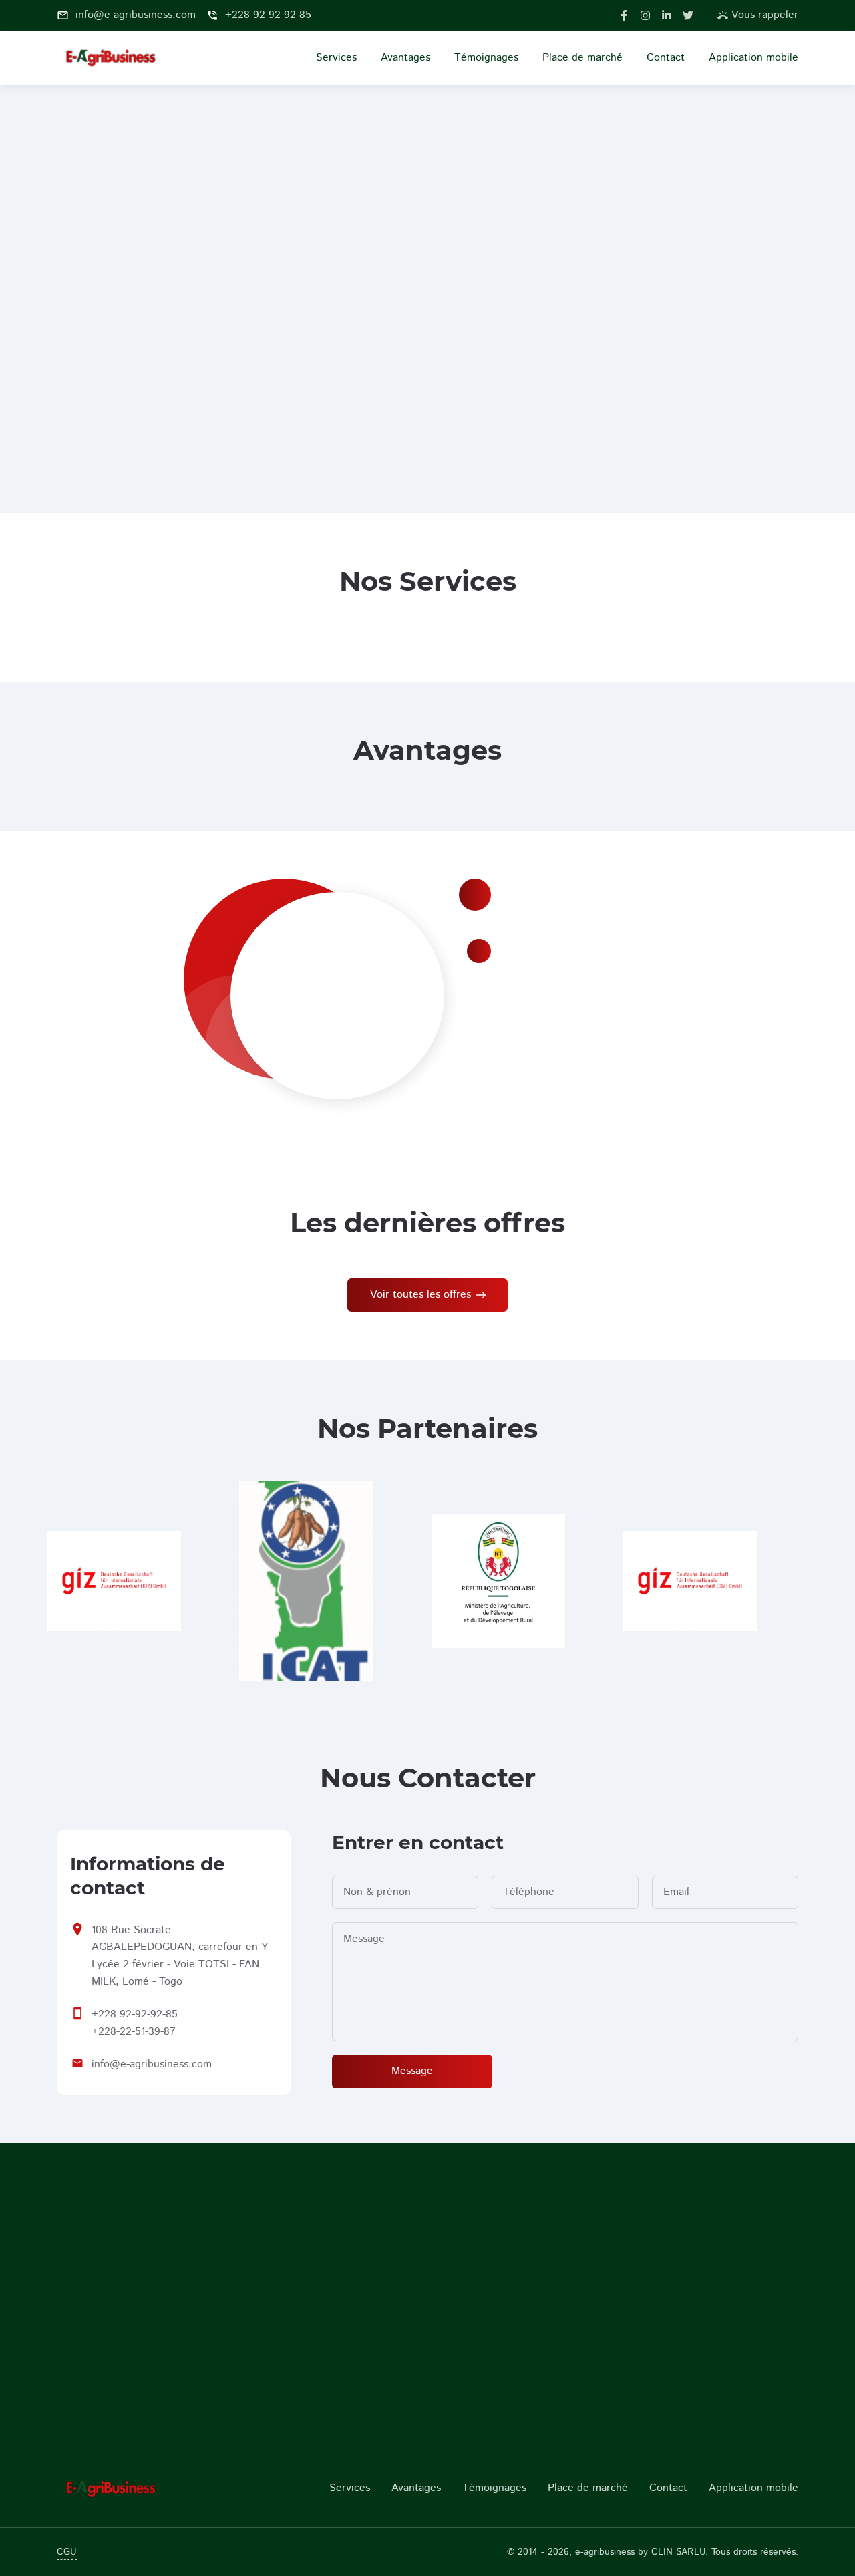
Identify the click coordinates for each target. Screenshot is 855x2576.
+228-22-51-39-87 (134, 2032)
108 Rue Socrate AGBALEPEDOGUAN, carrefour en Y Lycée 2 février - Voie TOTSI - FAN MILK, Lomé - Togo (180, 1956)
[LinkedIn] (667, 15)
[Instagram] (645, 15)
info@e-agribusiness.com (152, 2064)
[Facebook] (624, 15)
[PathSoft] (142, 2488)
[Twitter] (688, 15)
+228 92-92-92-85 (135, 2014)
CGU (67, 2552)
